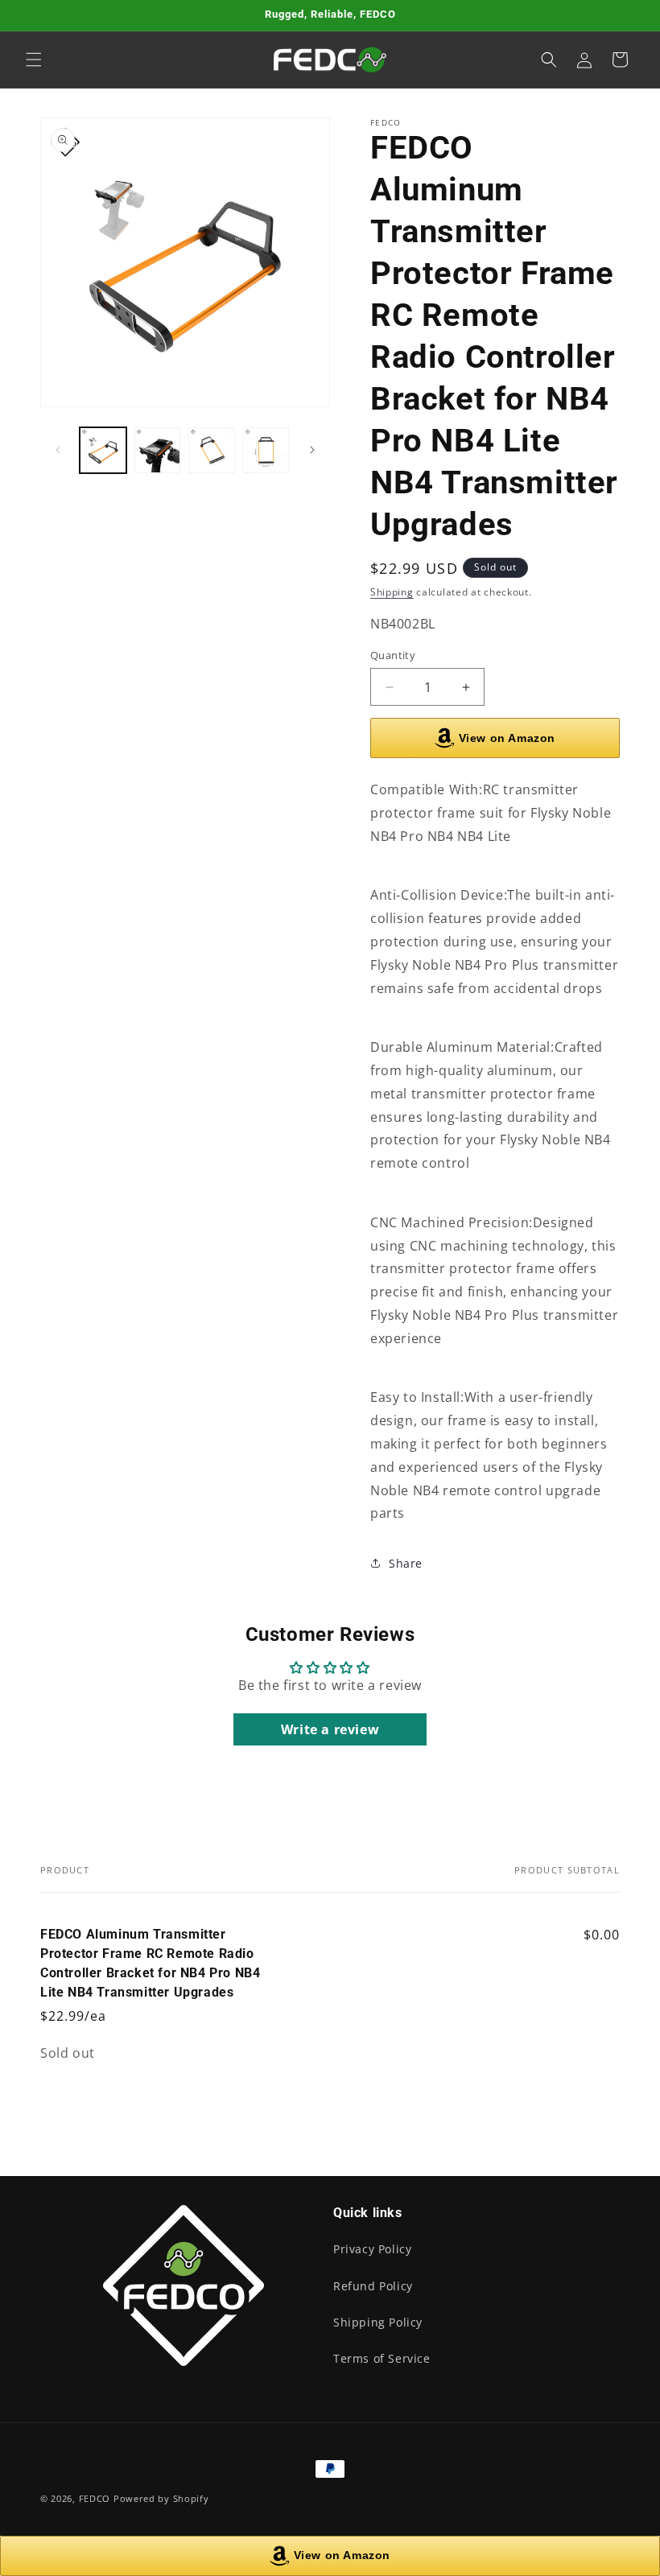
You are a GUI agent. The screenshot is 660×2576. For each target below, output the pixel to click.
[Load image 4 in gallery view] (266, 451)
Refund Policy (373, 2286)
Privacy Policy (372, 2249)
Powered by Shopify (161, 2498)
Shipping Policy (378, 2322)
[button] (34, 60)
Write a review (330, 1729)
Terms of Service (382, 2358)
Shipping (392, 592)
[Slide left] (58, 450)
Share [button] (406, 1563)
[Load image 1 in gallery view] (103, 451)
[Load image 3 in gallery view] (212, 451)
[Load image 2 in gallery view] (158, 451)
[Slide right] (312, 450)
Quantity (393, 655)
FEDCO (95, 2498)
